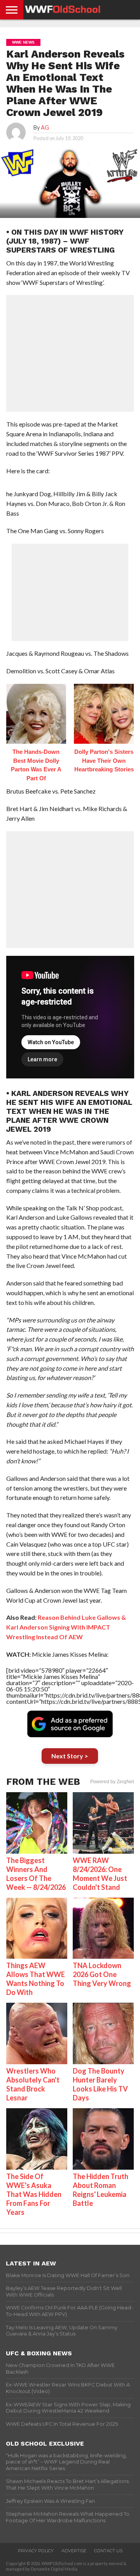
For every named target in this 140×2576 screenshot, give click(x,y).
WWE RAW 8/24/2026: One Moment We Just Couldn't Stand (100, 1874)
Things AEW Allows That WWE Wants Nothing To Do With (36, 1979)
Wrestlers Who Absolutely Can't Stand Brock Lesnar (33, 2084)
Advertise (74, 2551)
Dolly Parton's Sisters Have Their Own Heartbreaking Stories (104, 760)
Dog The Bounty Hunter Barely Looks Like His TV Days (100, 2084)
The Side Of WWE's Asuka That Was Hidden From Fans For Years (34, 2194)
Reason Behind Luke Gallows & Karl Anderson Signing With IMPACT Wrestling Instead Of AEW (66, 1627)
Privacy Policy (36, 2551)
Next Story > (70, 1756)
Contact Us (108, 2551)
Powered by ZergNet (112, 1782)
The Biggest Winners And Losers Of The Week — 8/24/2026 (36, 1874)
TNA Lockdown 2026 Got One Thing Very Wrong (102, 1974)
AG (45, 127)
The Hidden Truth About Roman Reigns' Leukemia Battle (101, 2190)
